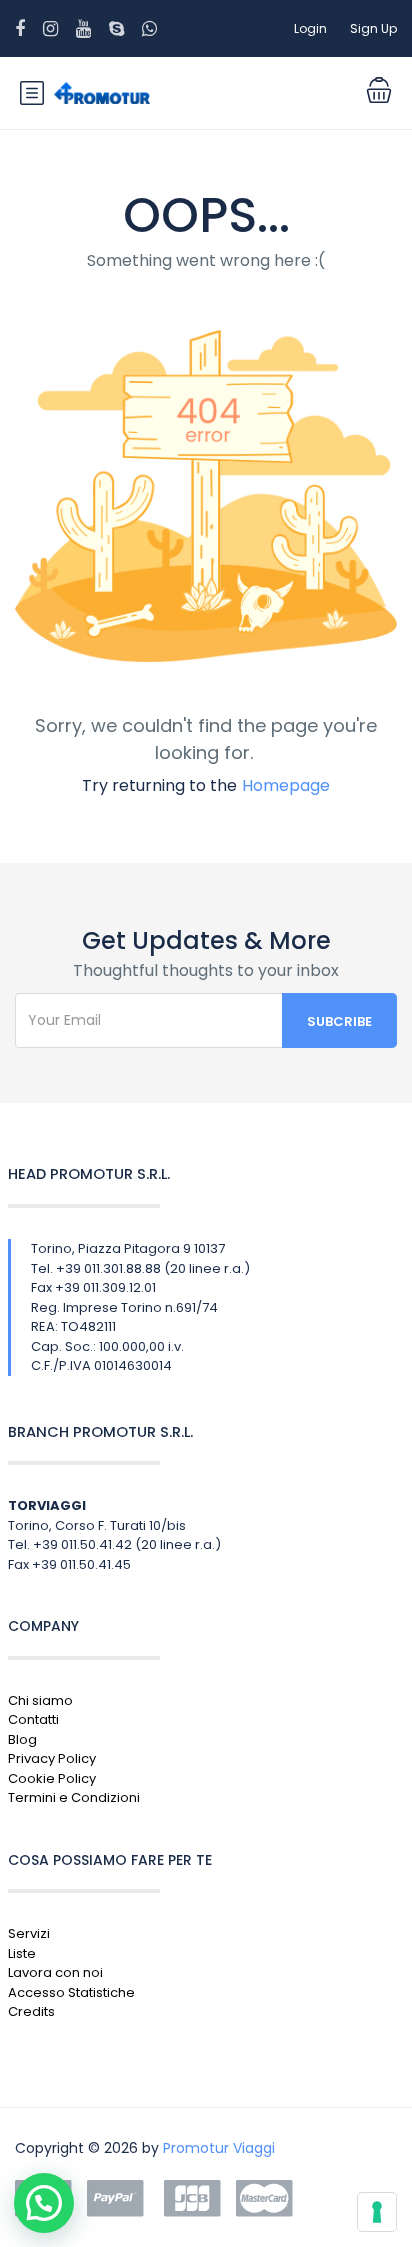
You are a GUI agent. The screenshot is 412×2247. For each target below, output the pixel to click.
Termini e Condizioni (74, 1797)
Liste (22, 1953)
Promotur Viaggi (219, 2148)
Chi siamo (40, 1700)
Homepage (286, 785)
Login (310, 28)
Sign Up (373, 28)
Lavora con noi (55, 1972)
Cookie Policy (52, 1778)
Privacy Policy (52, 1758)
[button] (44, 2203)
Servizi (29, 1933)
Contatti (33, 1719)
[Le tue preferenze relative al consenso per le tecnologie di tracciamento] (377, 2212)
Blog (22, 1739)
